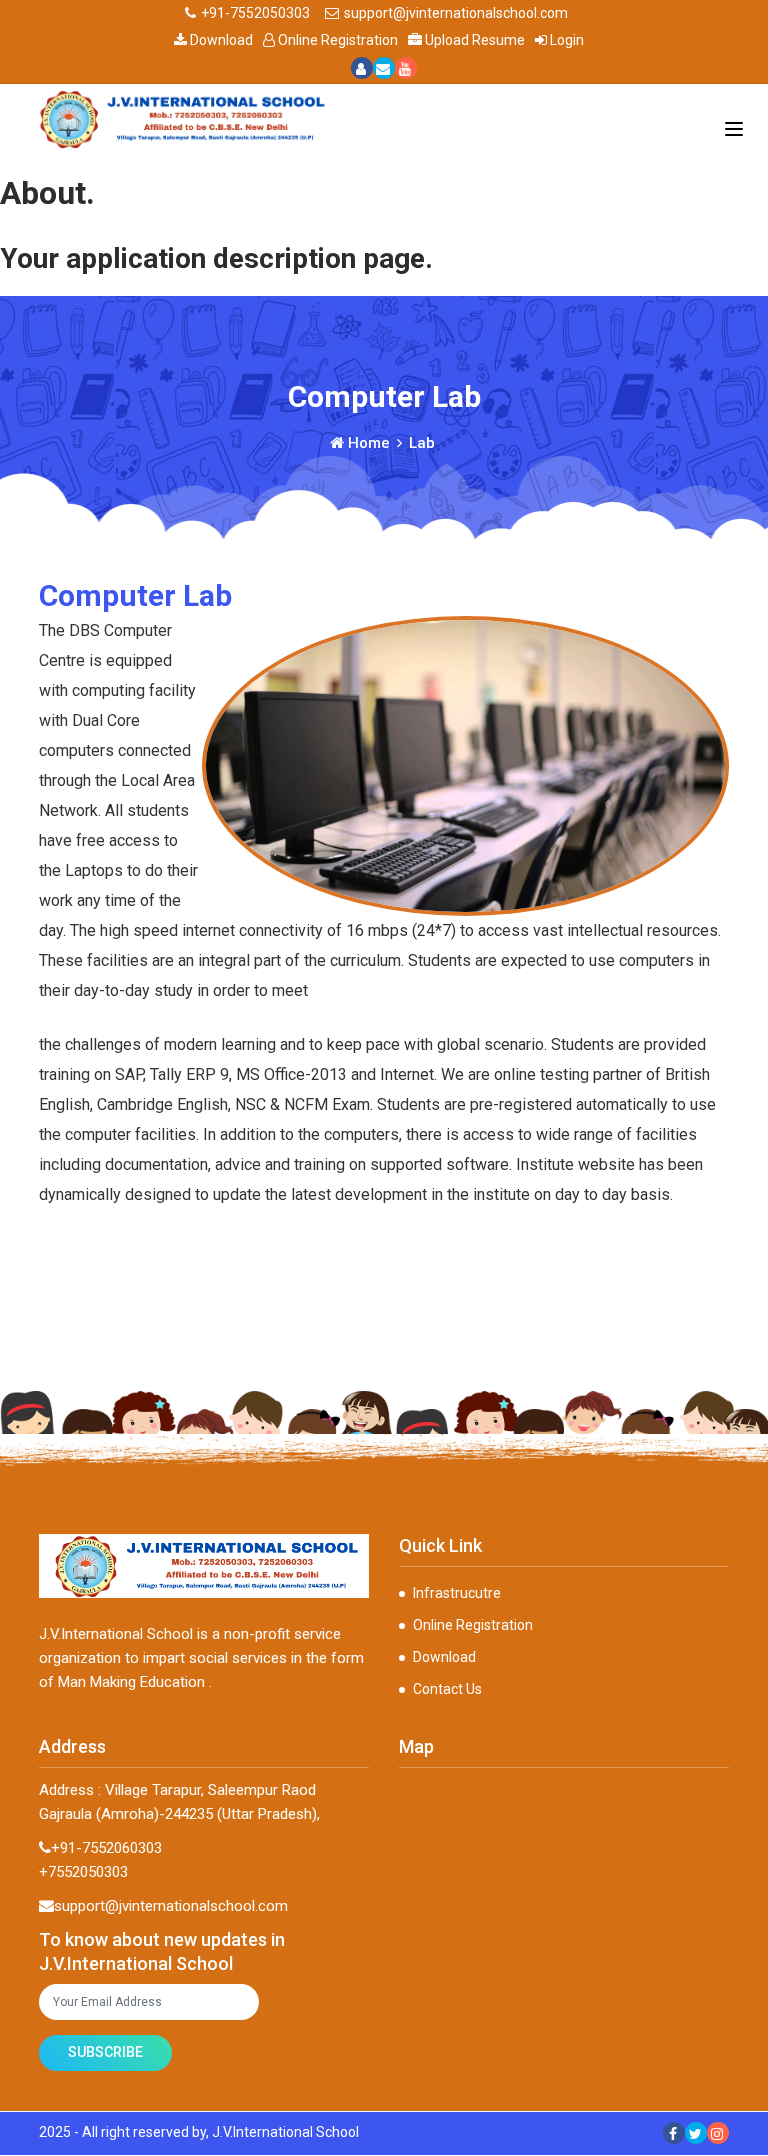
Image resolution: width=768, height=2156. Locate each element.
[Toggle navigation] (734, 129)
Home (367, 443)
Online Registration (338, 40)
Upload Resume (475, 40)
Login (567, 40)
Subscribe (105, 2052)
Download (221, 40)
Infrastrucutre (457, 1593)
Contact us (447, 1689)
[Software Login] (362, 68)
